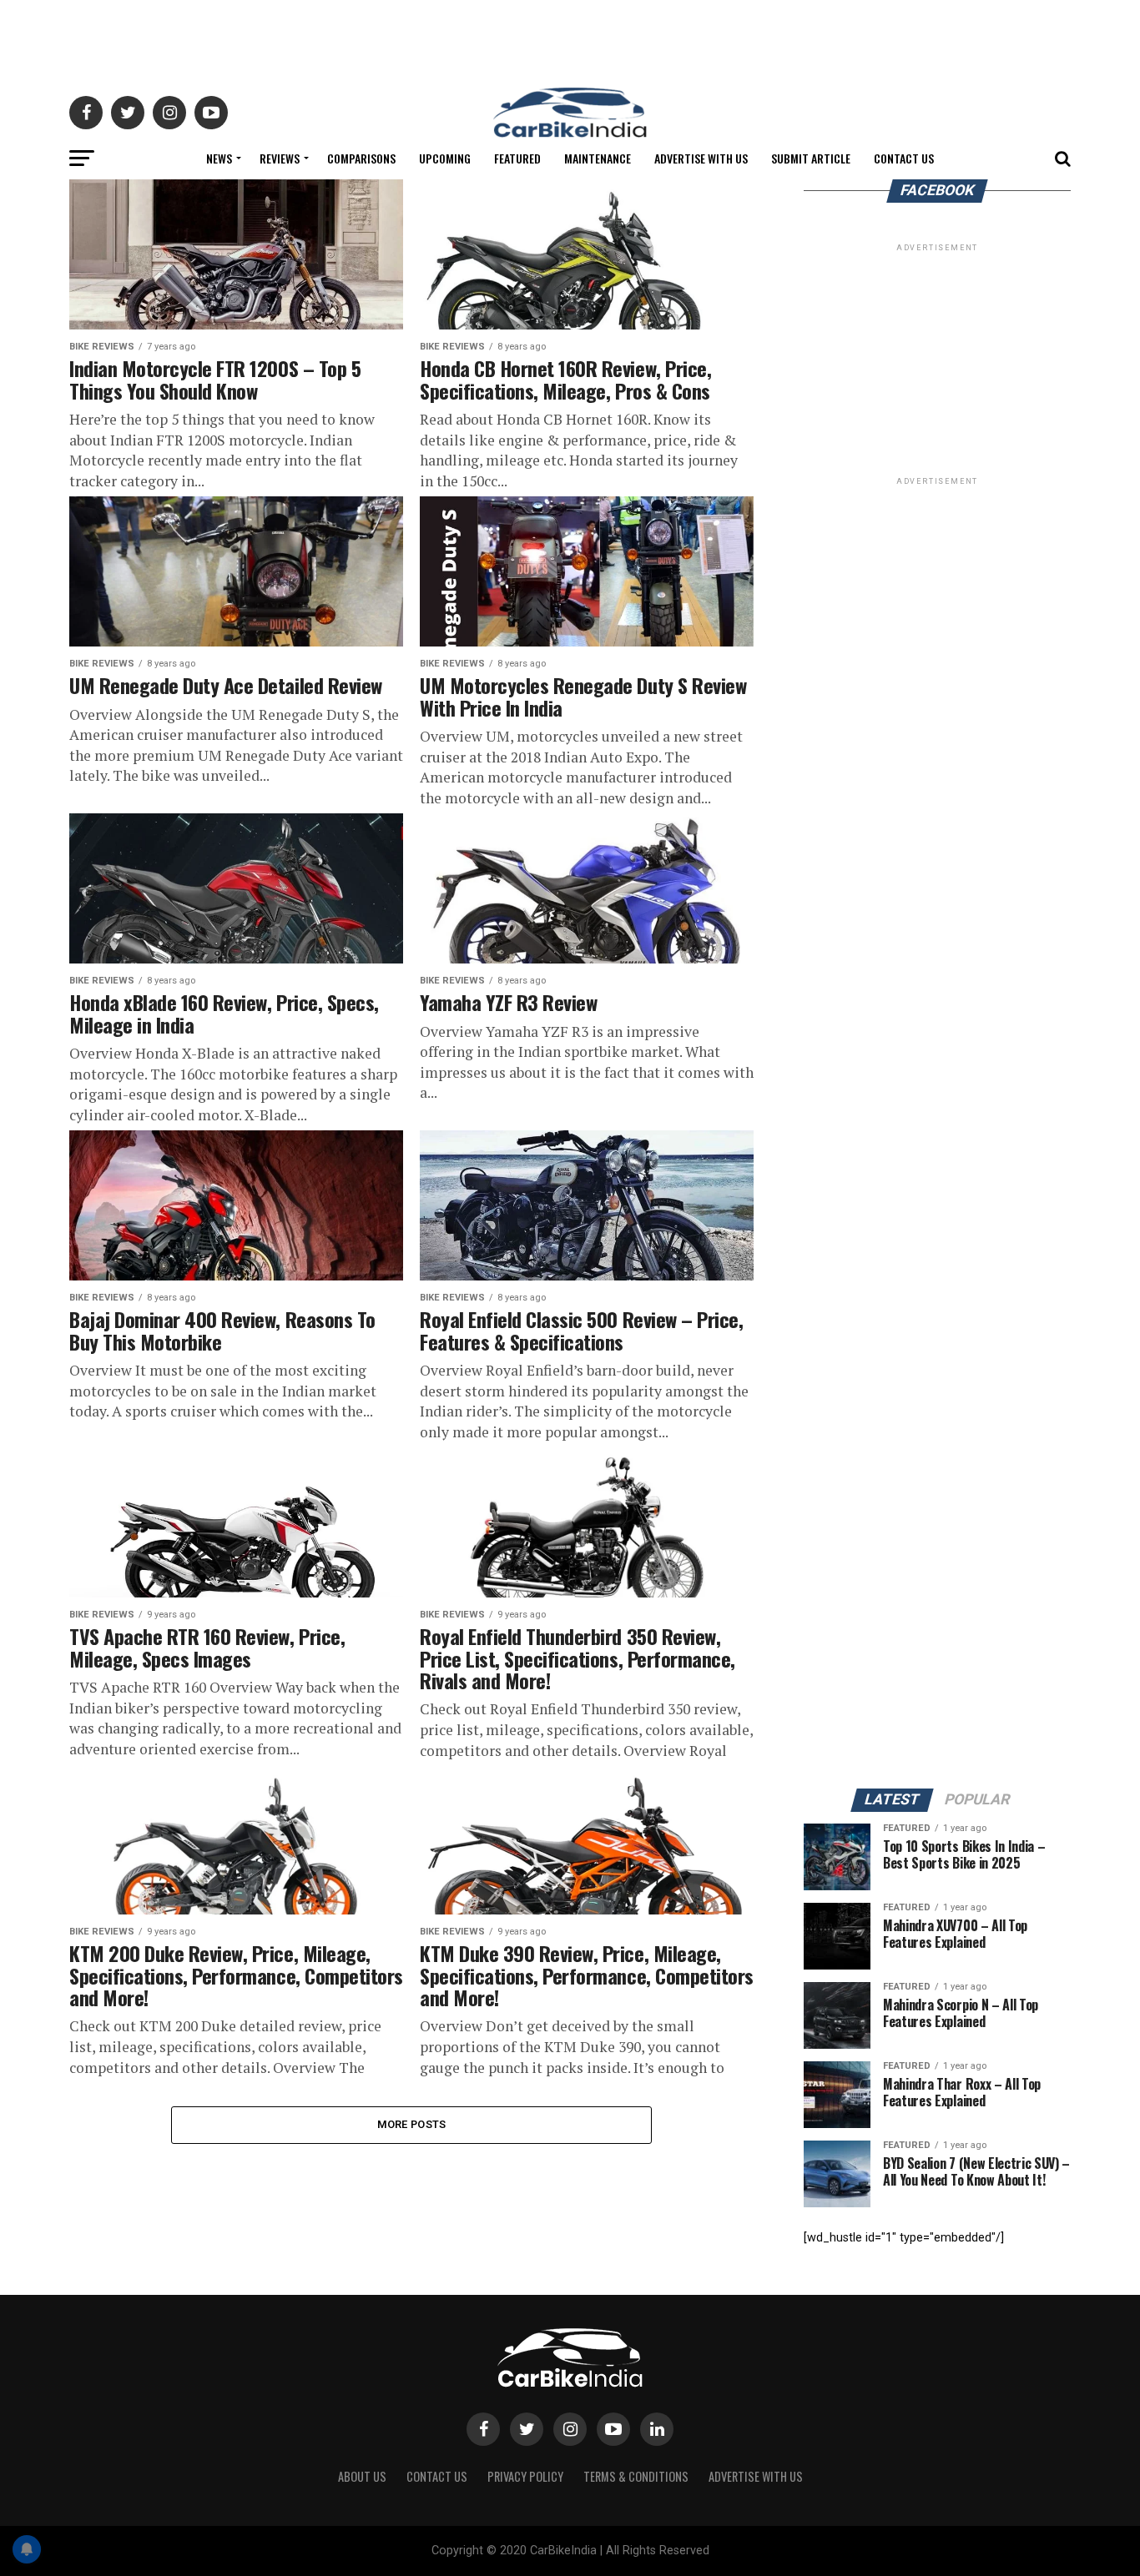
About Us (362, 2476)
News (219, 158)
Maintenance (598, 158)
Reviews (280, 158)
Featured (517, 158)
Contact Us (904, 158)
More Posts (412, 2124)
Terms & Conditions (636, 2476)
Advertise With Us (701, 158)
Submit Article (811, 158)
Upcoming (445, 158)
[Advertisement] (570, 38)
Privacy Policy (525, 2476)
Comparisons (361, 158)
